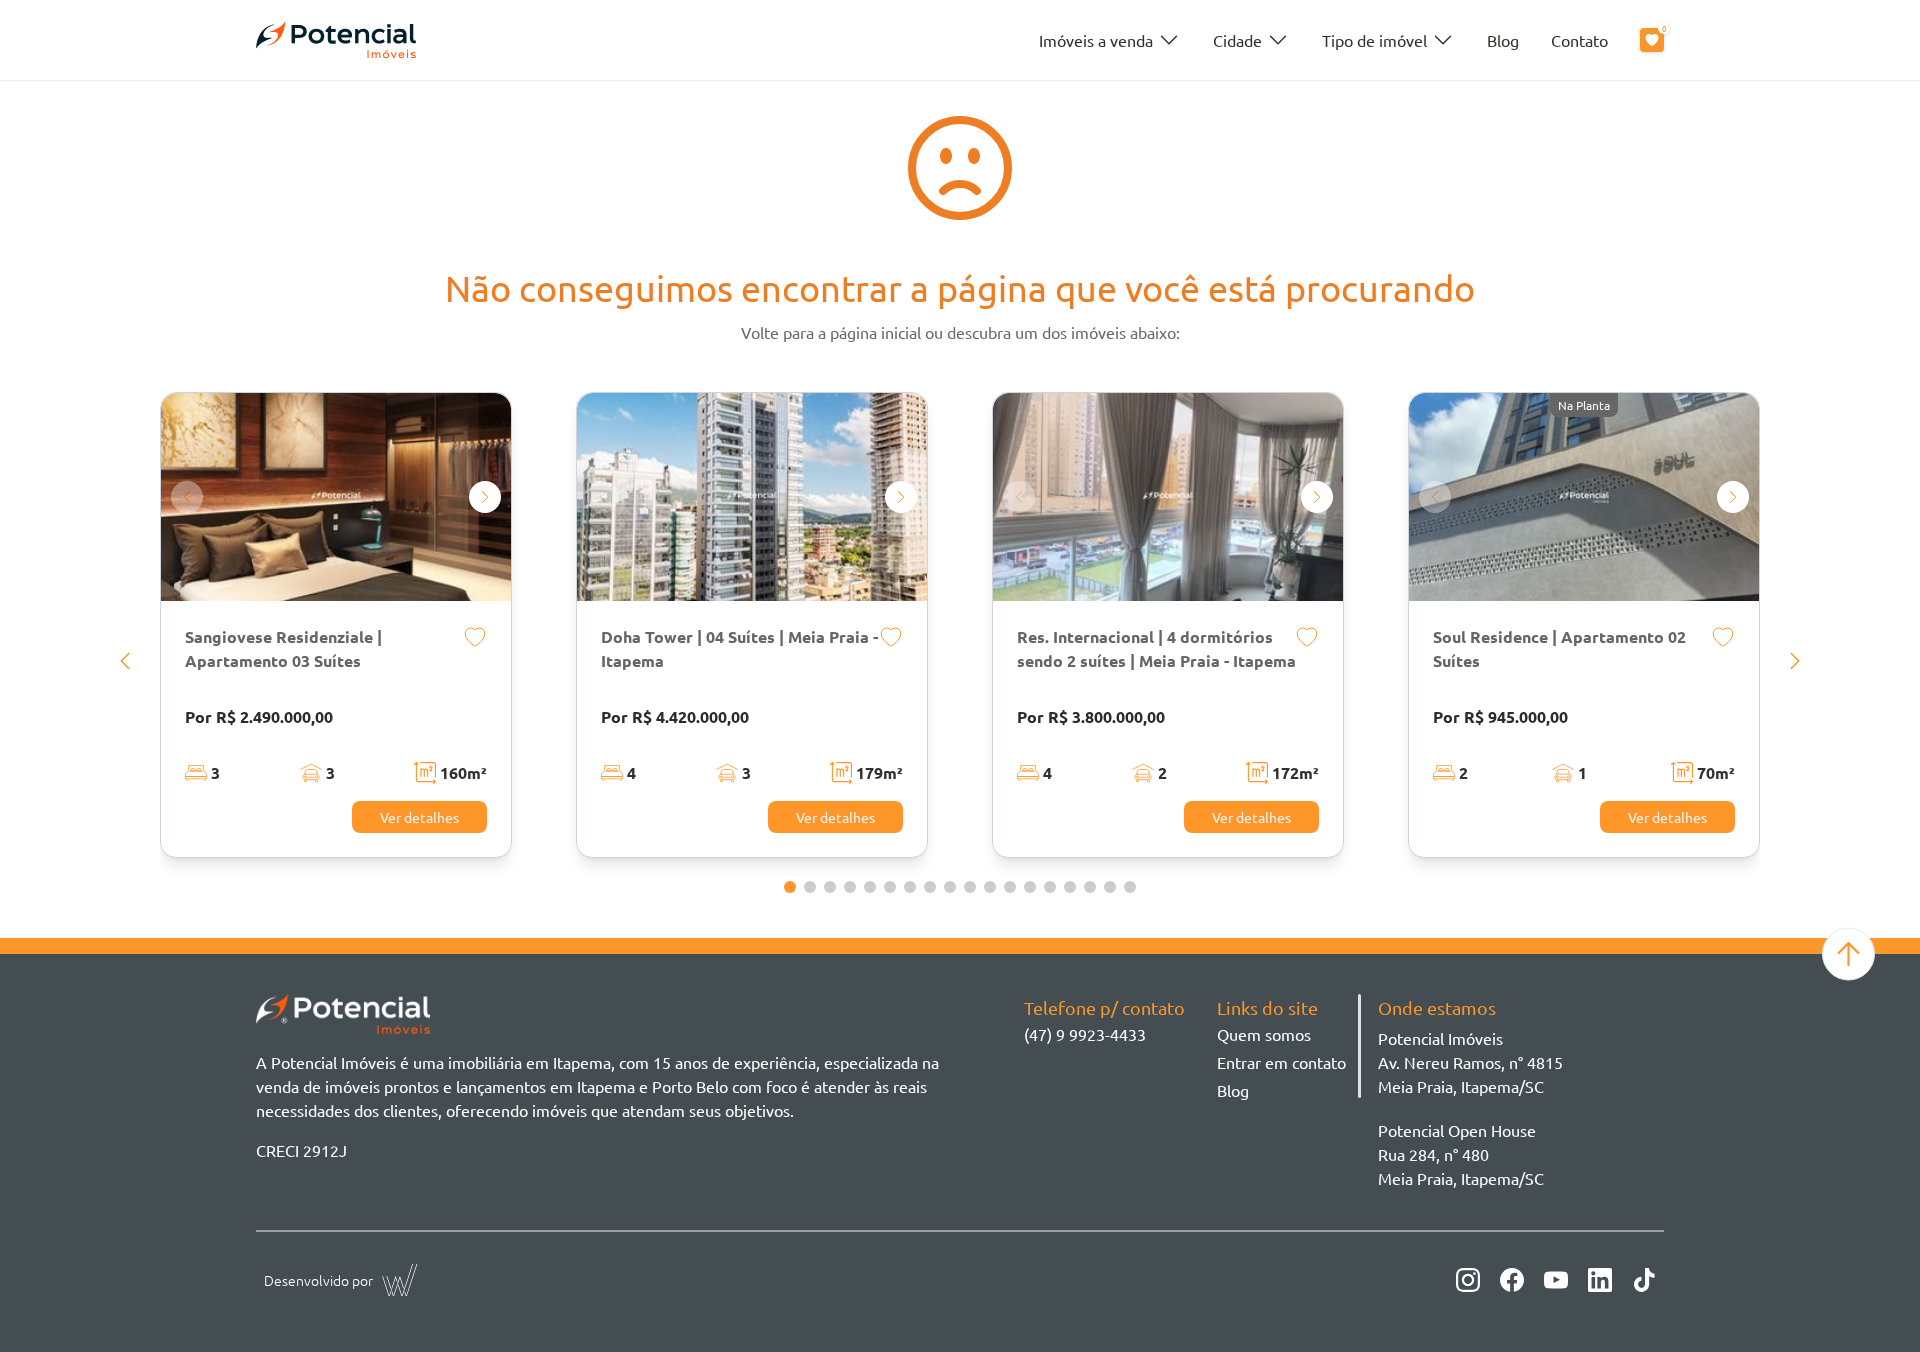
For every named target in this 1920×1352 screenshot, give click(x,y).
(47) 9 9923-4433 (1085, 1034)
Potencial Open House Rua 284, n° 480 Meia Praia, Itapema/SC (1461, 1154)
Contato (1579, 40)
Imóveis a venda (1096, 40)
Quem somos (1264, 1034)
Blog (1503, 40)
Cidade (1237, 40)
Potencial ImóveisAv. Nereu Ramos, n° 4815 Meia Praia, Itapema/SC (1470, 1062)
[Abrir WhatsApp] (1870, 1301)
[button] (125, 661)
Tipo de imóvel (1374, 40)
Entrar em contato (1281, 1062)
